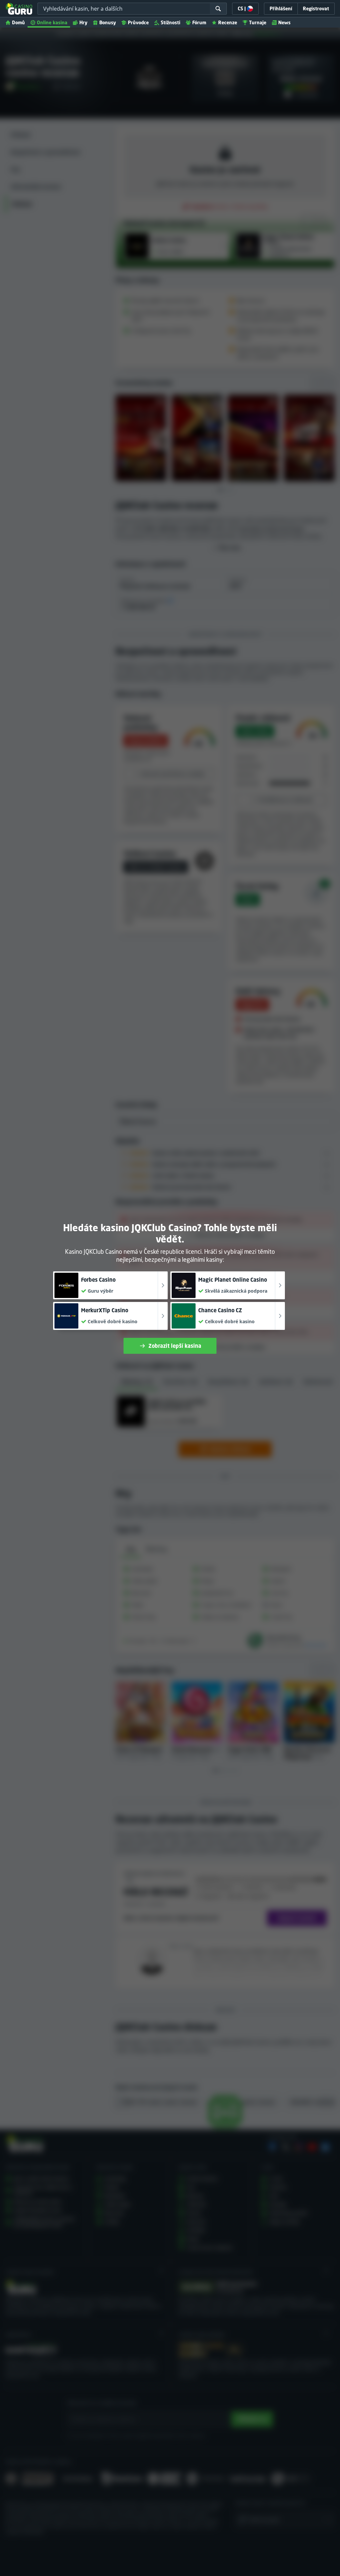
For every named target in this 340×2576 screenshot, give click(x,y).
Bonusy (108, 22)
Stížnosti (170, 22)
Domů (18, 22)
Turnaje (258, 22)
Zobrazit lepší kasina (175, 1346)
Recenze (228, 22)
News (284, 22)
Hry (83, 22)
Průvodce (138, 22)
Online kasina (52, 22)
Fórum (199, 22)
